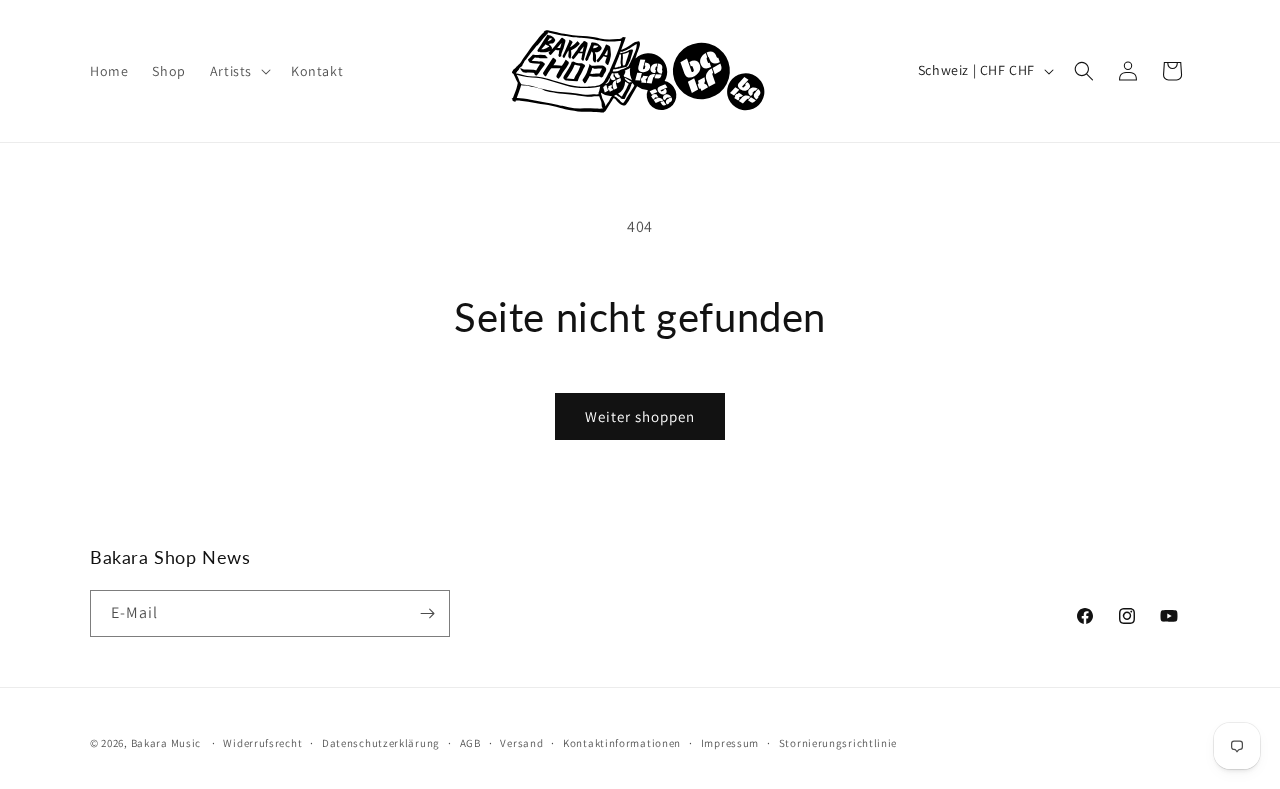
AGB (470, 743)
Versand (521, 743)
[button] (238, 71)
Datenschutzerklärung (381, 743)
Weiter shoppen (640, 416)
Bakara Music (166, 743)
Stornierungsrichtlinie (838, 743)
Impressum (730, 743)
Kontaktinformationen (622, 743)
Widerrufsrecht (262, 743)
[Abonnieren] (427, 613)
